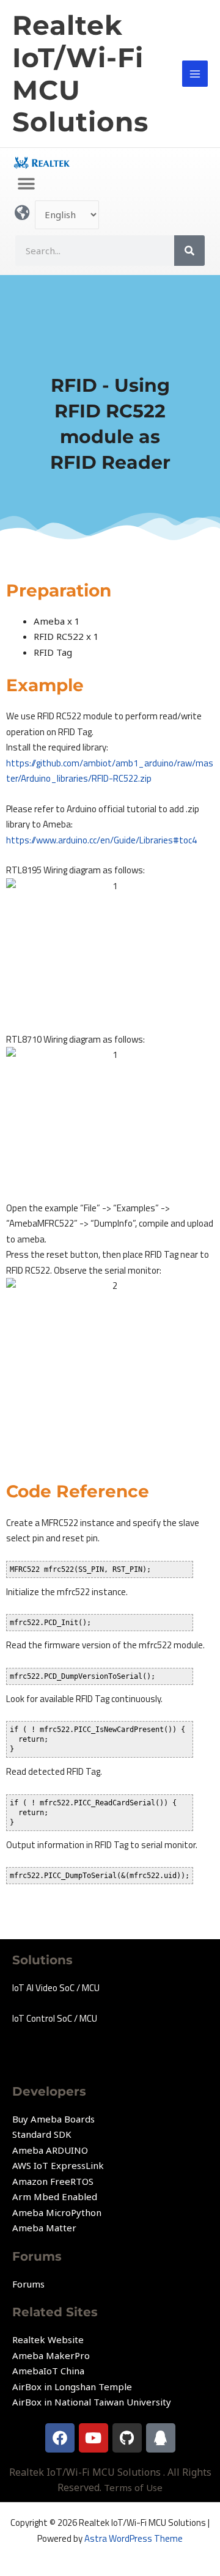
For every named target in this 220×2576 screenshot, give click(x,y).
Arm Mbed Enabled (55, 2196)
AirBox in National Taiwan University (92, 2402)
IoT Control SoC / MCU (55, 2018)
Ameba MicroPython (57, 2212)
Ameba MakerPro (51, 2355)
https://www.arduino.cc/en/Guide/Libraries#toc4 (101, 840)
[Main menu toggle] (195, 74)
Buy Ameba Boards (53, 2119)
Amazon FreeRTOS (53, 2181)
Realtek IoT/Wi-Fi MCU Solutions (80, 73)
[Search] (189, 251)
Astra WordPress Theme (134, 2538)
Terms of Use (133, 2487)
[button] (26, 184)
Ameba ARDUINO (50, 2150)
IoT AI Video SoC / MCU (56, 1988)
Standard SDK (42, 2134)
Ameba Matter (44, 2228)
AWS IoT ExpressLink (58, 2165)
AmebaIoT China (48, 2371)
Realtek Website (48, 2339)
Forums (28, 2284)
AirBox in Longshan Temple (72, 2387)
